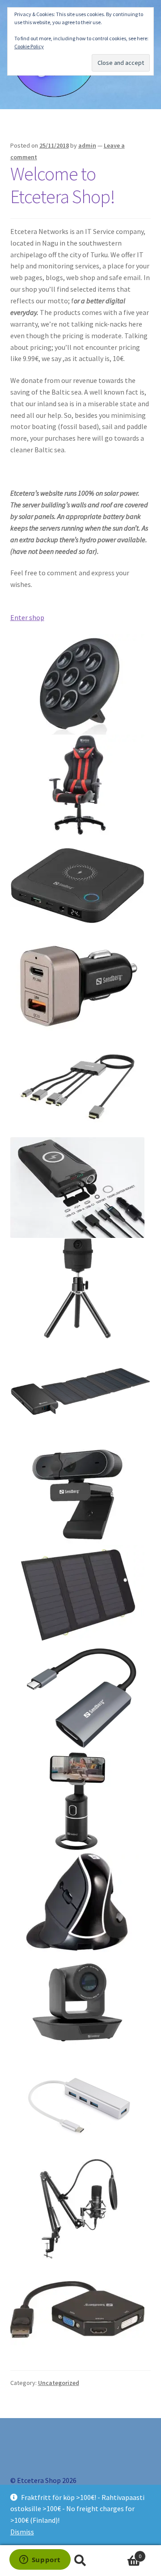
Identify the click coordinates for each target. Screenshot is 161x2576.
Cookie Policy (29, 46)
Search (80, 2561)
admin (87, 145)
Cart (124, 2553)
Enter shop (27, 617)
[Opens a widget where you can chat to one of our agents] (40, 2560)
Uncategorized (59, 2383)
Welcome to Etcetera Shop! (63, 185)
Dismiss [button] (22, 2532)
